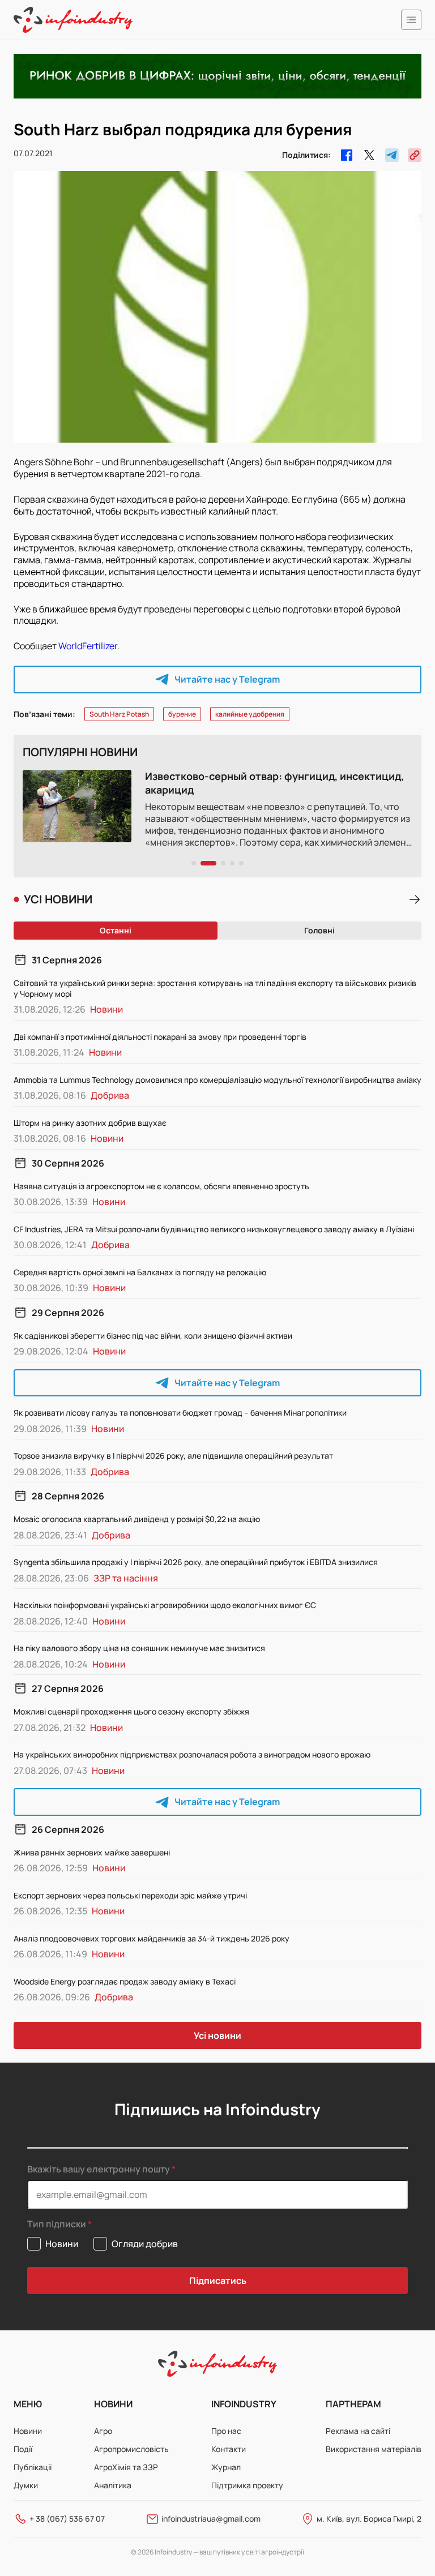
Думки (26, 2485)
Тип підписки (57, 2224)
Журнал (226, 2467)
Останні (116, 930)
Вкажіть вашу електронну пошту (99, 2169)
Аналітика (113, 2485)
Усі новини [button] (217, 2035)
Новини (28, 2431)
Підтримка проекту (247, 2485)
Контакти (229, 2449)
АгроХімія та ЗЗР (126, 2467)
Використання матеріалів (374, 2449)
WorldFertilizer (88, 646)
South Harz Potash (119, 714)
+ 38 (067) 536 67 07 (67, 2519)
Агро (103, 2431)
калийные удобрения (250, 714)
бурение (182, 714)
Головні (319, 930)
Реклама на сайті (358, 2431)
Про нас (226, 2431)
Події (23, 2449)
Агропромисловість (131, 2449)
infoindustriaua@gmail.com (211, 2519)
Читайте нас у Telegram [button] (227, 679)
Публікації (33, 2467)
